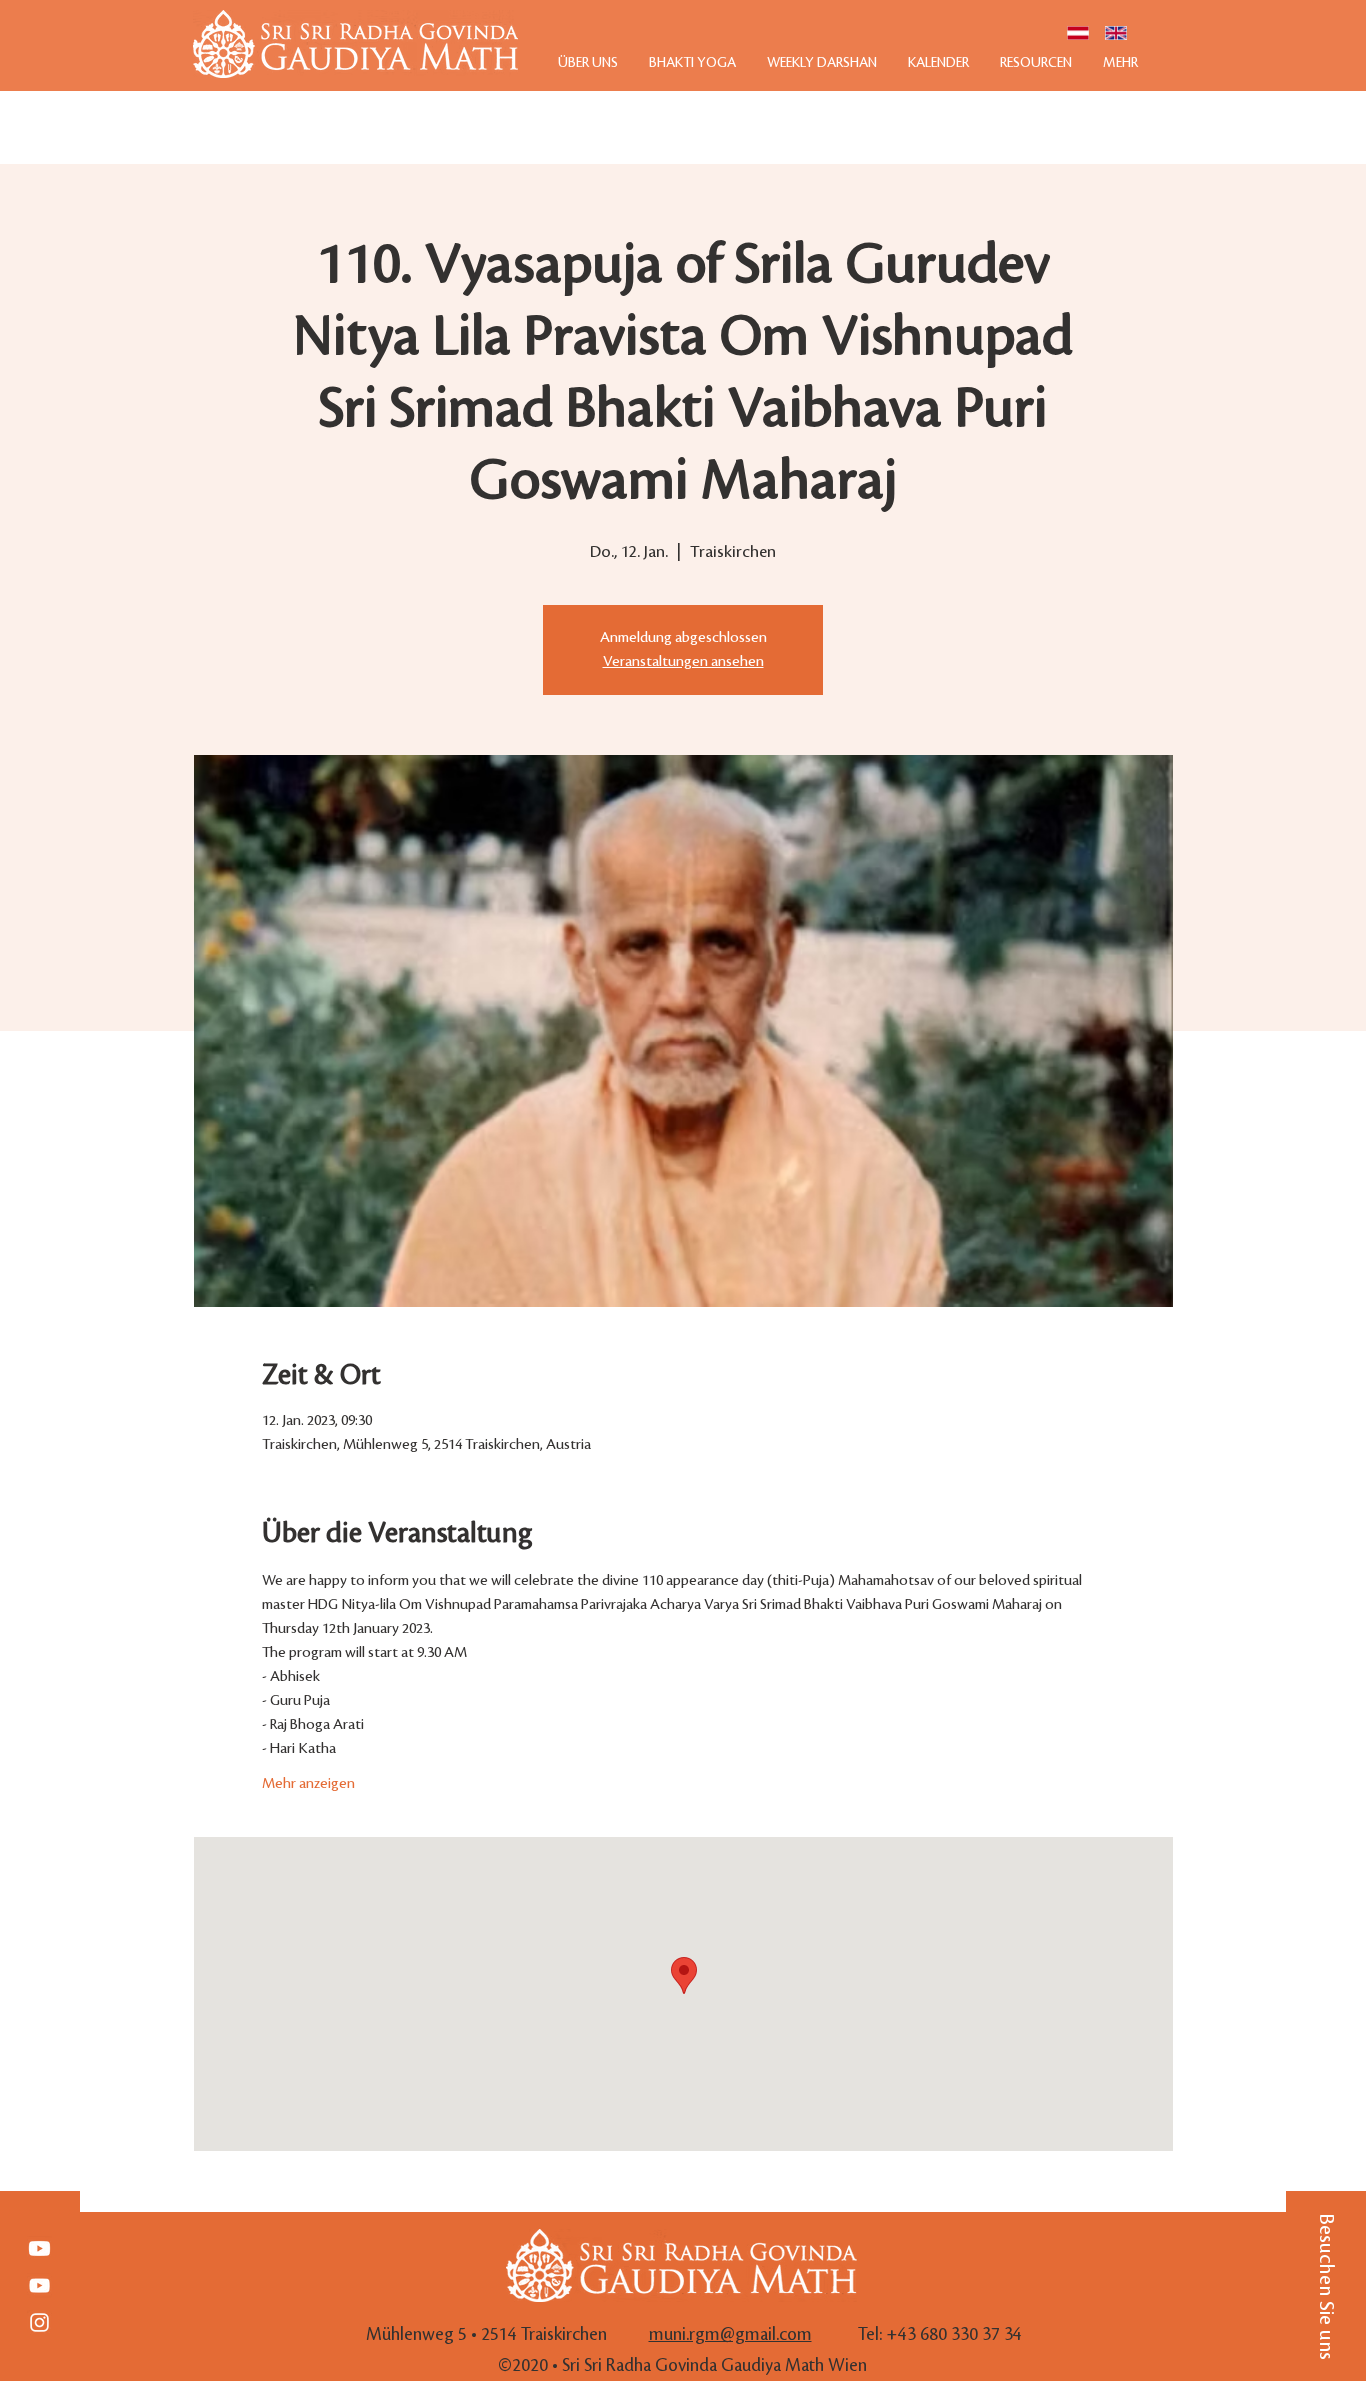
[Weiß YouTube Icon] (39, 2285)
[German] (1078, 33)
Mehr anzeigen (308, 1784)
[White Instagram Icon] (39, 2322)
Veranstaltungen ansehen (683, 662)
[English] (1116, 33)
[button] (1326, 2286)
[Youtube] (39, 2248)
